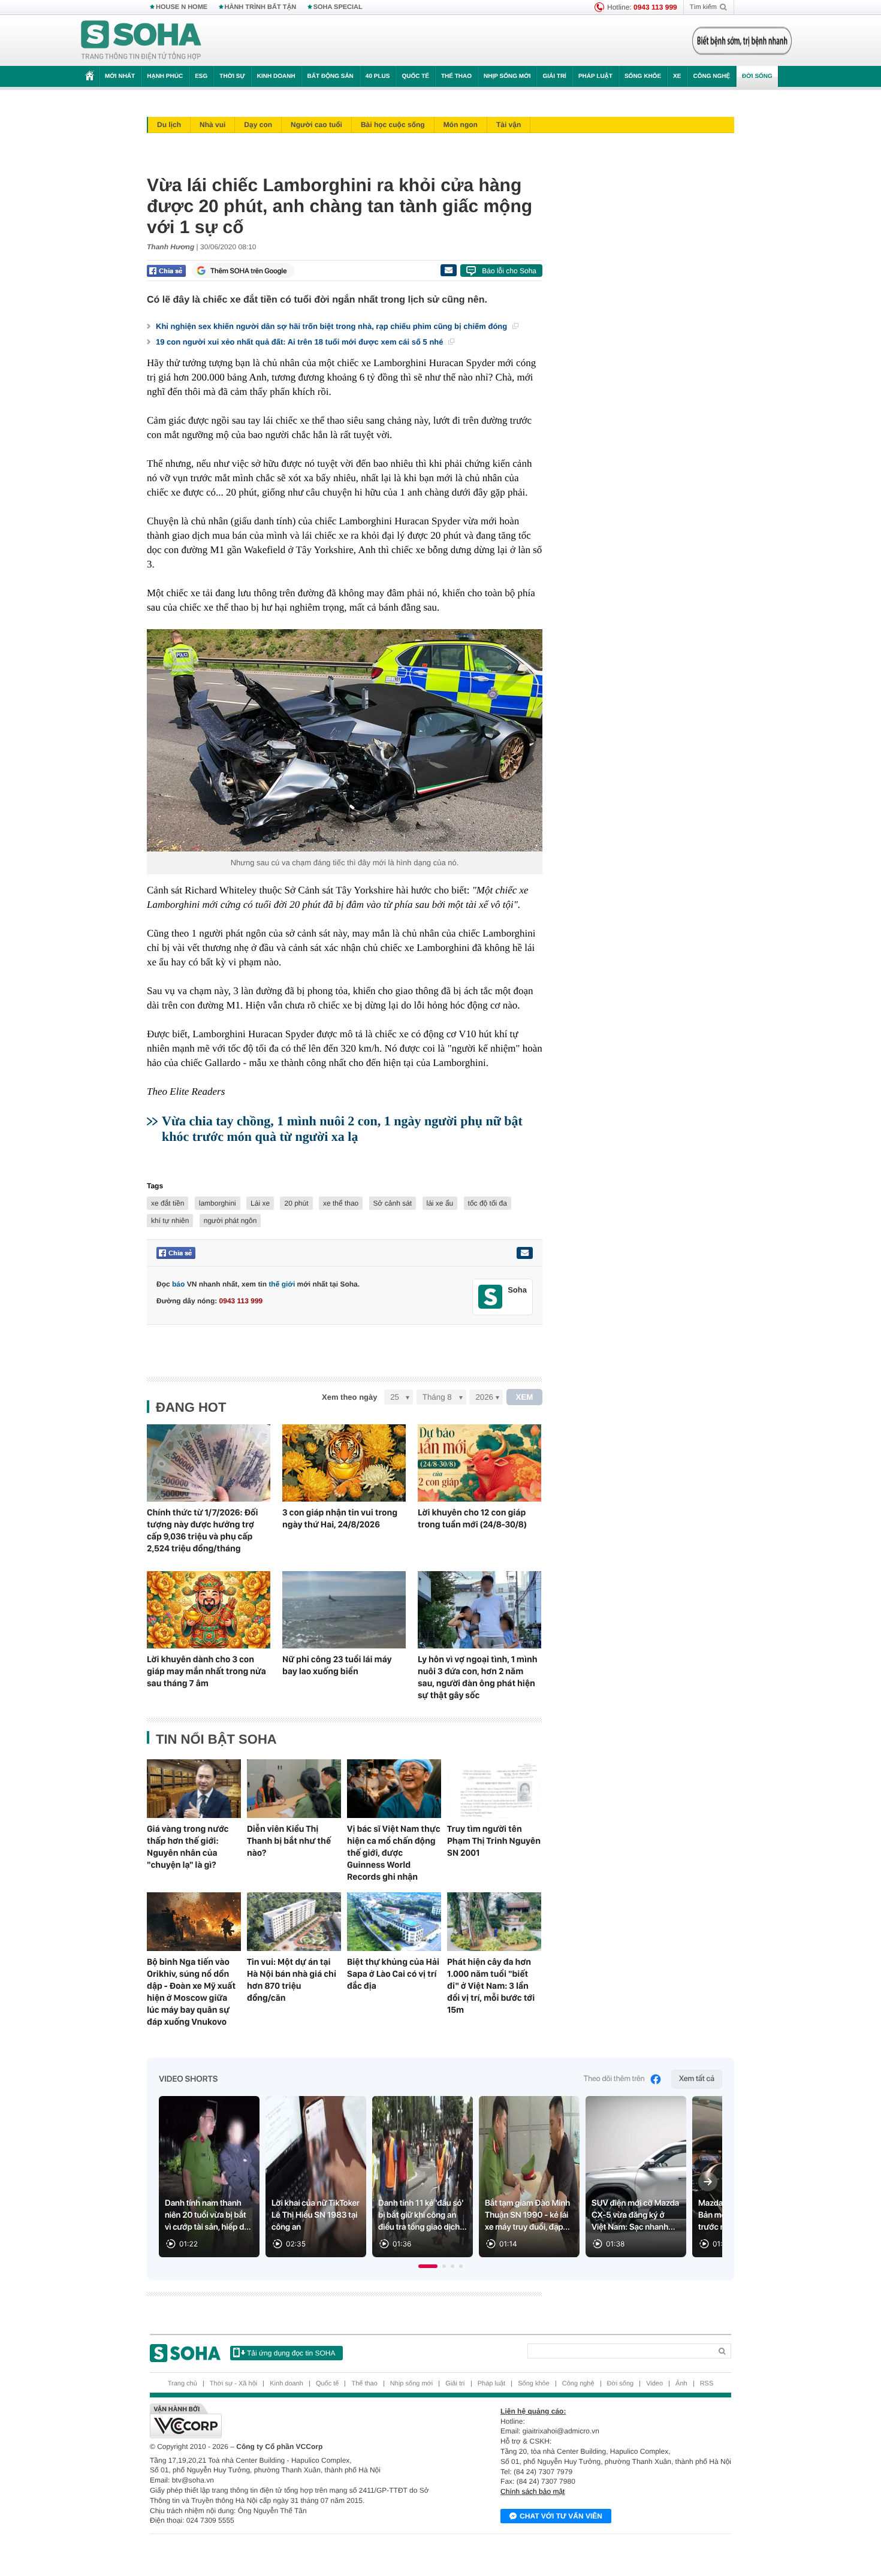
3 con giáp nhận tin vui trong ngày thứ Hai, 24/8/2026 (340, 1518)
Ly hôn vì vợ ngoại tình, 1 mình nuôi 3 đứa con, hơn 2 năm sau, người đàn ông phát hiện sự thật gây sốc (478, 1677)
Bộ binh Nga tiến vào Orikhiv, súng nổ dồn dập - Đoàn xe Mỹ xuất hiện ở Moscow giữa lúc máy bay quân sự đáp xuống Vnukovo (191, 1992)
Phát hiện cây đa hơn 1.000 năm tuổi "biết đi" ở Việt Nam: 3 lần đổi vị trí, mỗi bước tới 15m (491, 1986)
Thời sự (232, 76)
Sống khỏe (643, 76)
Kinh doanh (276, 76)
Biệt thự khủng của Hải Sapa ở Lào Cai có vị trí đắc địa (393, 1974)
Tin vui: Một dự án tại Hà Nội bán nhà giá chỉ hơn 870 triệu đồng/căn (292, 1980)
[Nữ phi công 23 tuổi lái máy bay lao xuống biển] (344, 1610)
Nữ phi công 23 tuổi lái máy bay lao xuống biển (337, 1665)
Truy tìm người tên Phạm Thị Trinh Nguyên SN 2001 (494, 1841)
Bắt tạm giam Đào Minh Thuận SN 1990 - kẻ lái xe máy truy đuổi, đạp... (527, 2215)
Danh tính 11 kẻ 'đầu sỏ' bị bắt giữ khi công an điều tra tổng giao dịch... (423, 2215)
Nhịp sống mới (507, 76)
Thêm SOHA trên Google (249, 271)
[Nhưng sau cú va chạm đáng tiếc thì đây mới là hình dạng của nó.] (345, 740)
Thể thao (456, 76)
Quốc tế (415, 76)
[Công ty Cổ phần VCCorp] (295, 2421)
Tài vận (509, 125)
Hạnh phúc (165, 76)
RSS (707, 2384)
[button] (428, 2266)
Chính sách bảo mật (532, 2492)
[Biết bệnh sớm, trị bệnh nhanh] (742, 41)
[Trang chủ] (141, 41)
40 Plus (378, 76)
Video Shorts (188, 2079)
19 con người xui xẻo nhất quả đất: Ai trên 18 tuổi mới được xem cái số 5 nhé (301, 342)
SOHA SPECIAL (338, 7)
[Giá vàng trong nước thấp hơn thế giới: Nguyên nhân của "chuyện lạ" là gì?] (194, 1789)
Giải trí (554, 76)
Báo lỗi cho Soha (509, 271)
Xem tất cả (697, 2079)
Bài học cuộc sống (393, 125)
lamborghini (218, 1203)
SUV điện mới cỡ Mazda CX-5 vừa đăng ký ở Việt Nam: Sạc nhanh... (635, 2215)
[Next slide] (708, 2182)
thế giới (282, 1284)
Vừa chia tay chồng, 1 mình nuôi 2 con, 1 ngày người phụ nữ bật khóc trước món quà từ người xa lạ (342, 1129)
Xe (677, 76)
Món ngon (461, 125)
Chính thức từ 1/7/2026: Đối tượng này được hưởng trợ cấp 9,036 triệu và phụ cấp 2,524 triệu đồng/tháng (203, 1530)
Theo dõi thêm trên (614, 2079)
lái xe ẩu (440, 1203)
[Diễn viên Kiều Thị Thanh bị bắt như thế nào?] (294, 1789)
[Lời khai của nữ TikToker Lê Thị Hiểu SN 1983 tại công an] (316, 2177)
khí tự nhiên (170, 1221)
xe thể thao (341, 1203)
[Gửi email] (448, 270)
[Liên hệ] (524, 1253)
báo (178, 1284)
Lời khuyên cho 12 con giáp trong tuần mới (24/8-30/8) (472, 1518)
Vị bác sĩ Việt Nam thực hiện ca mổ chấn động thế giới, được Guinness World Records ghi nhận (394, 1853)
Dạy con (258, 125)
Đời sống (757, 76)
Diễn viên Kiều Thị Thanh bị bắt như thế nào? (289, 1841)
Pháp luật (595, 76)
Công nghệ (711, 76)
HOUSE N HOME (182, 7)
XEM (525, 1397)
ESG (201, 76)
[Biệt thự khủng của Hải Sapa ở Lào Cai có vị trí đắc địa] (394, 1922)
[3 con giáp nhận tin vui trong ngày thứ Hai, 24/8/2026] (344, 1463)
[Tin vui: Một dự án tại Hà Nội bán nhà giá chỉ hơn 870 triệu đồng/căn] (294, 1922)
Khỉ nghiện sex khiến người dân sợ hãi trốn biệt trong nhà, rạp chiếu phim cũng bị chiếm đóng (333, 326)
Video (654, 2384)
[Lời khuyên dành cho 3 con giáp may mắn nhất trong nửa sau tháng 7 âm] (209, 1610)
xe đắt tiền (168, 1203)
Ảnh (681, 2384)
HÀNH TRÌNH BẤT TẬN (261, 7)
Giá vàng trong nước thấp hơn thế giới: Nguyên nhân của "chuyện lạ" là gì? (188, 1847)
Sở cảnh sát (393, 1203)
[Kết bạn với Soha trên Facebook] (491, 1297)
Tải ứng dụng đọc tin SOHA (291, 2353)
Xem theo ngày (349, 1397)
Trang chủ (182, 2384)
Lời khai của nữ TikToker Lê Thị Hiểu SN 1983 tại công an (316, 2215)
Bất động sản (331, 76)
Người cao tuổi (316, 125)
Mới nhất (120, 76)
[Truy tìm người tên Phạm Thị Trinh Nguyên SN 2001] (494, 1789)
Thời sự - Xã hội (233, 2384)
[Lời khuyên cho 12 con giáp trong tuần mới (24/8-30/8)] (479, 1463)
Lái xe (260, 1203)
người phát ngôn (230, 1221)
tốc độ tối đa (488, 1203)
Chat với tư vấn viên (561, 2516)
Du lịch (169, 125)
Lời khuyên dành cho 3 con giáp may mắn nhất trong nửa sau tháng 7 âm (206, 1671)
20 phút (296, 1203)
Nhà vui (212, 125)
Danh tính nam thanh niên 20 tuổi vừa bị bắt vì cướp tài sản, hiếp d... (208, 2215)
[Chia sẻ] (166, 271)
